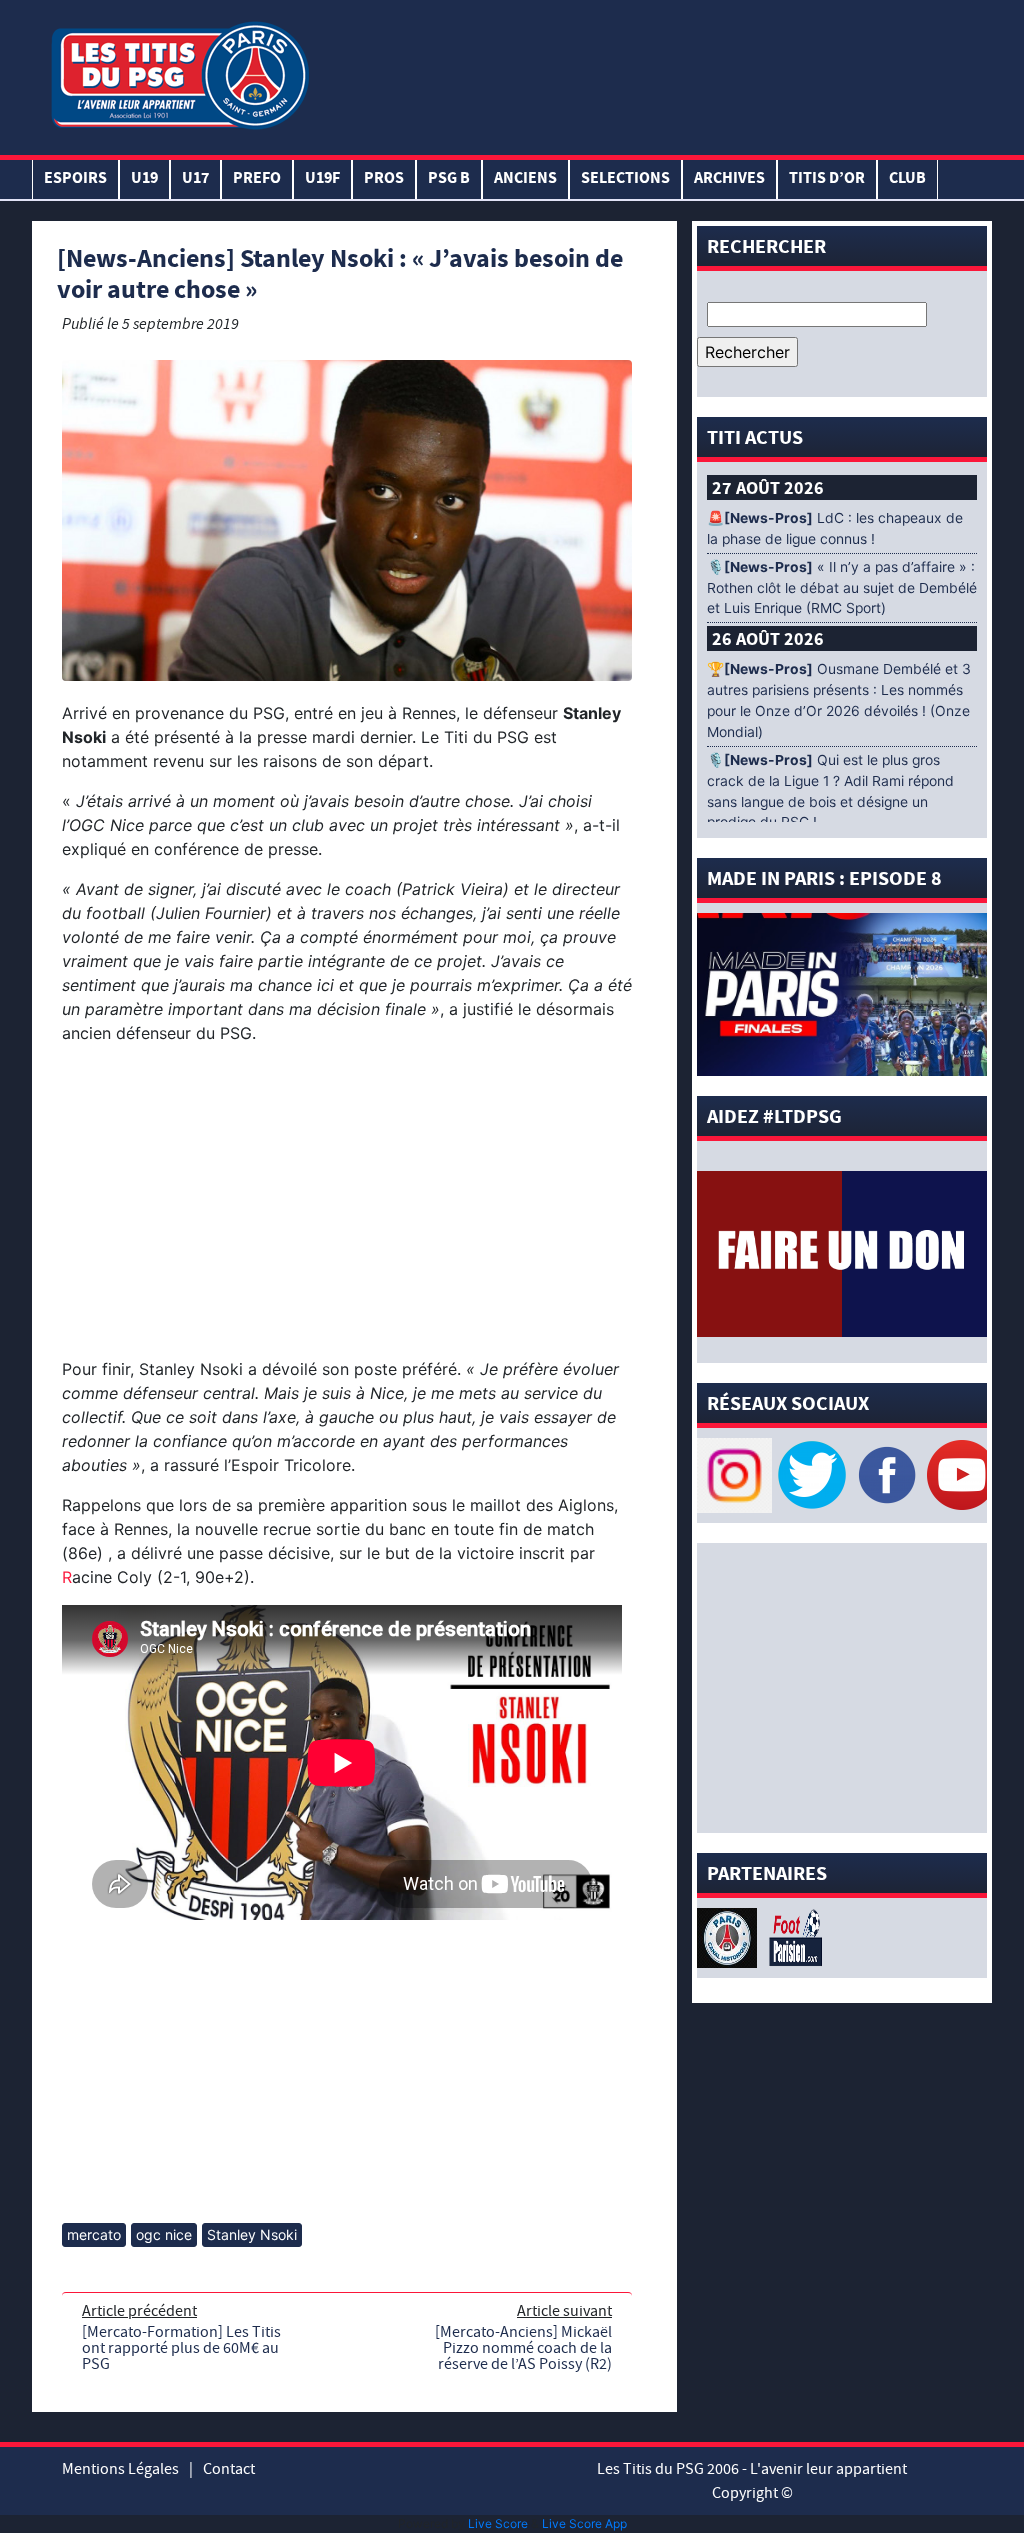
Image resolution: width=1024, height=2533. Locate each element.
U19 (144, 179)
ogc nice (164, 2234)
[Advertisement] (651, 73)
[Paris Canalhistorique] (729, 1936)
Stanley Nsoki (252, 2234)
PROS (384, 179)
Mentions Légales (120, 2469)
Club (907, 179)
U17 (195, 179)
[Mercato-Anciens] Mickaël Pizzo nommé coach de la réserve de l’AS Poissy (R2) (523, 2348)
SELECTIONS (625, 179)
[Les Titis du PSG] (179, 73)
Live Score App (584, 2523)
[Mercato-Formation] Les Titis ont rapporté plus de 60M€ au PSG (181, 2348)
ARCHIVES (729, 179)
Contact (229, 2469)
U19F (322, 179)
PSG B (449, 179)
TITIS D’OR (827, 179)
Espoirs (75, 179)
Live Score (498, 2523)
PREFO (257, 179)
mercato (94, 2234)
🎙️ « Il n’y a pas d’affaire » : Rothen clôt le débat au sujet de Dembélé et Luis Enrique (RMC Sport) (842, 588)
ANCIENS (525, 179)
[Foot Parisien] (792, 1936)
